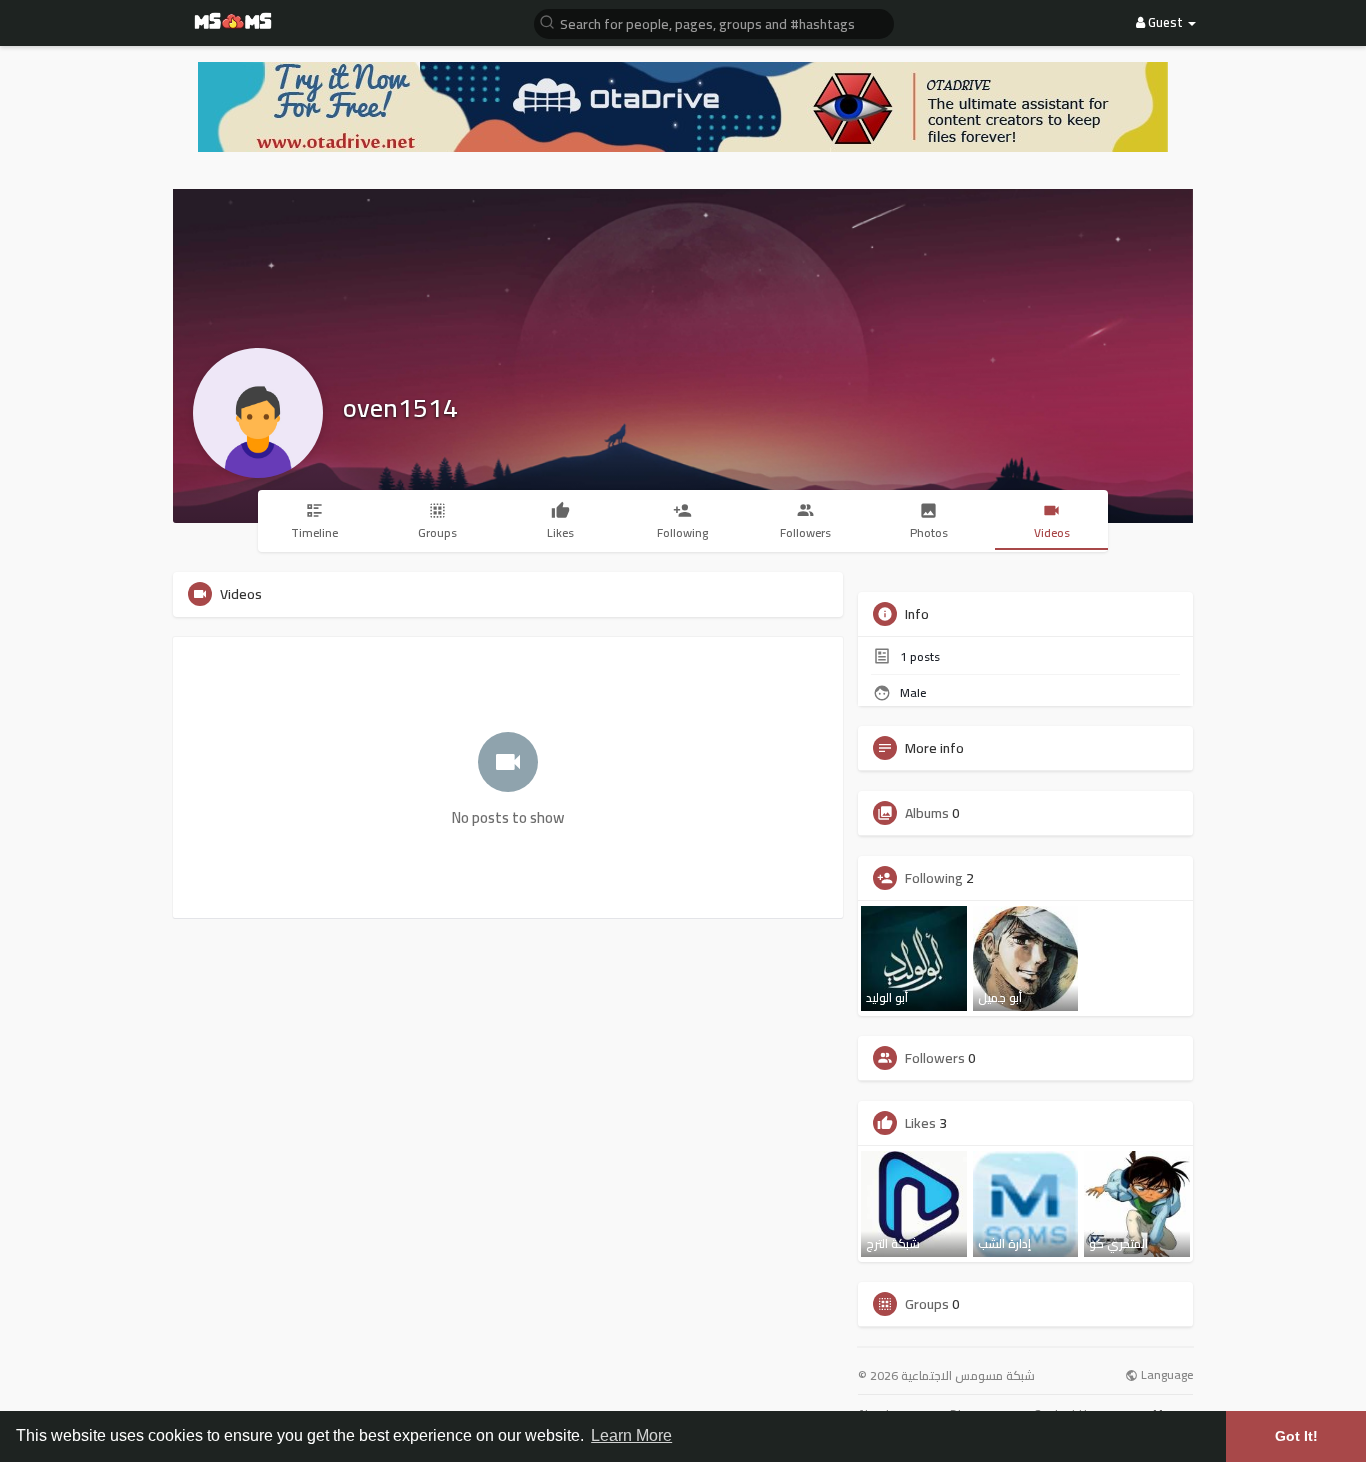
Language (1165, 1375)
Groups (927, 1304)
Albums (927, 813)
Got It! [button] (1296, 1436)
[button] (714, 22)
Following (934, 878)
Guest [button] (1165, 22)
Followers (935, 1058)
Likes (920, 1123)
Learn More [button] (631, 1435)
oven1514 (400, 407)
